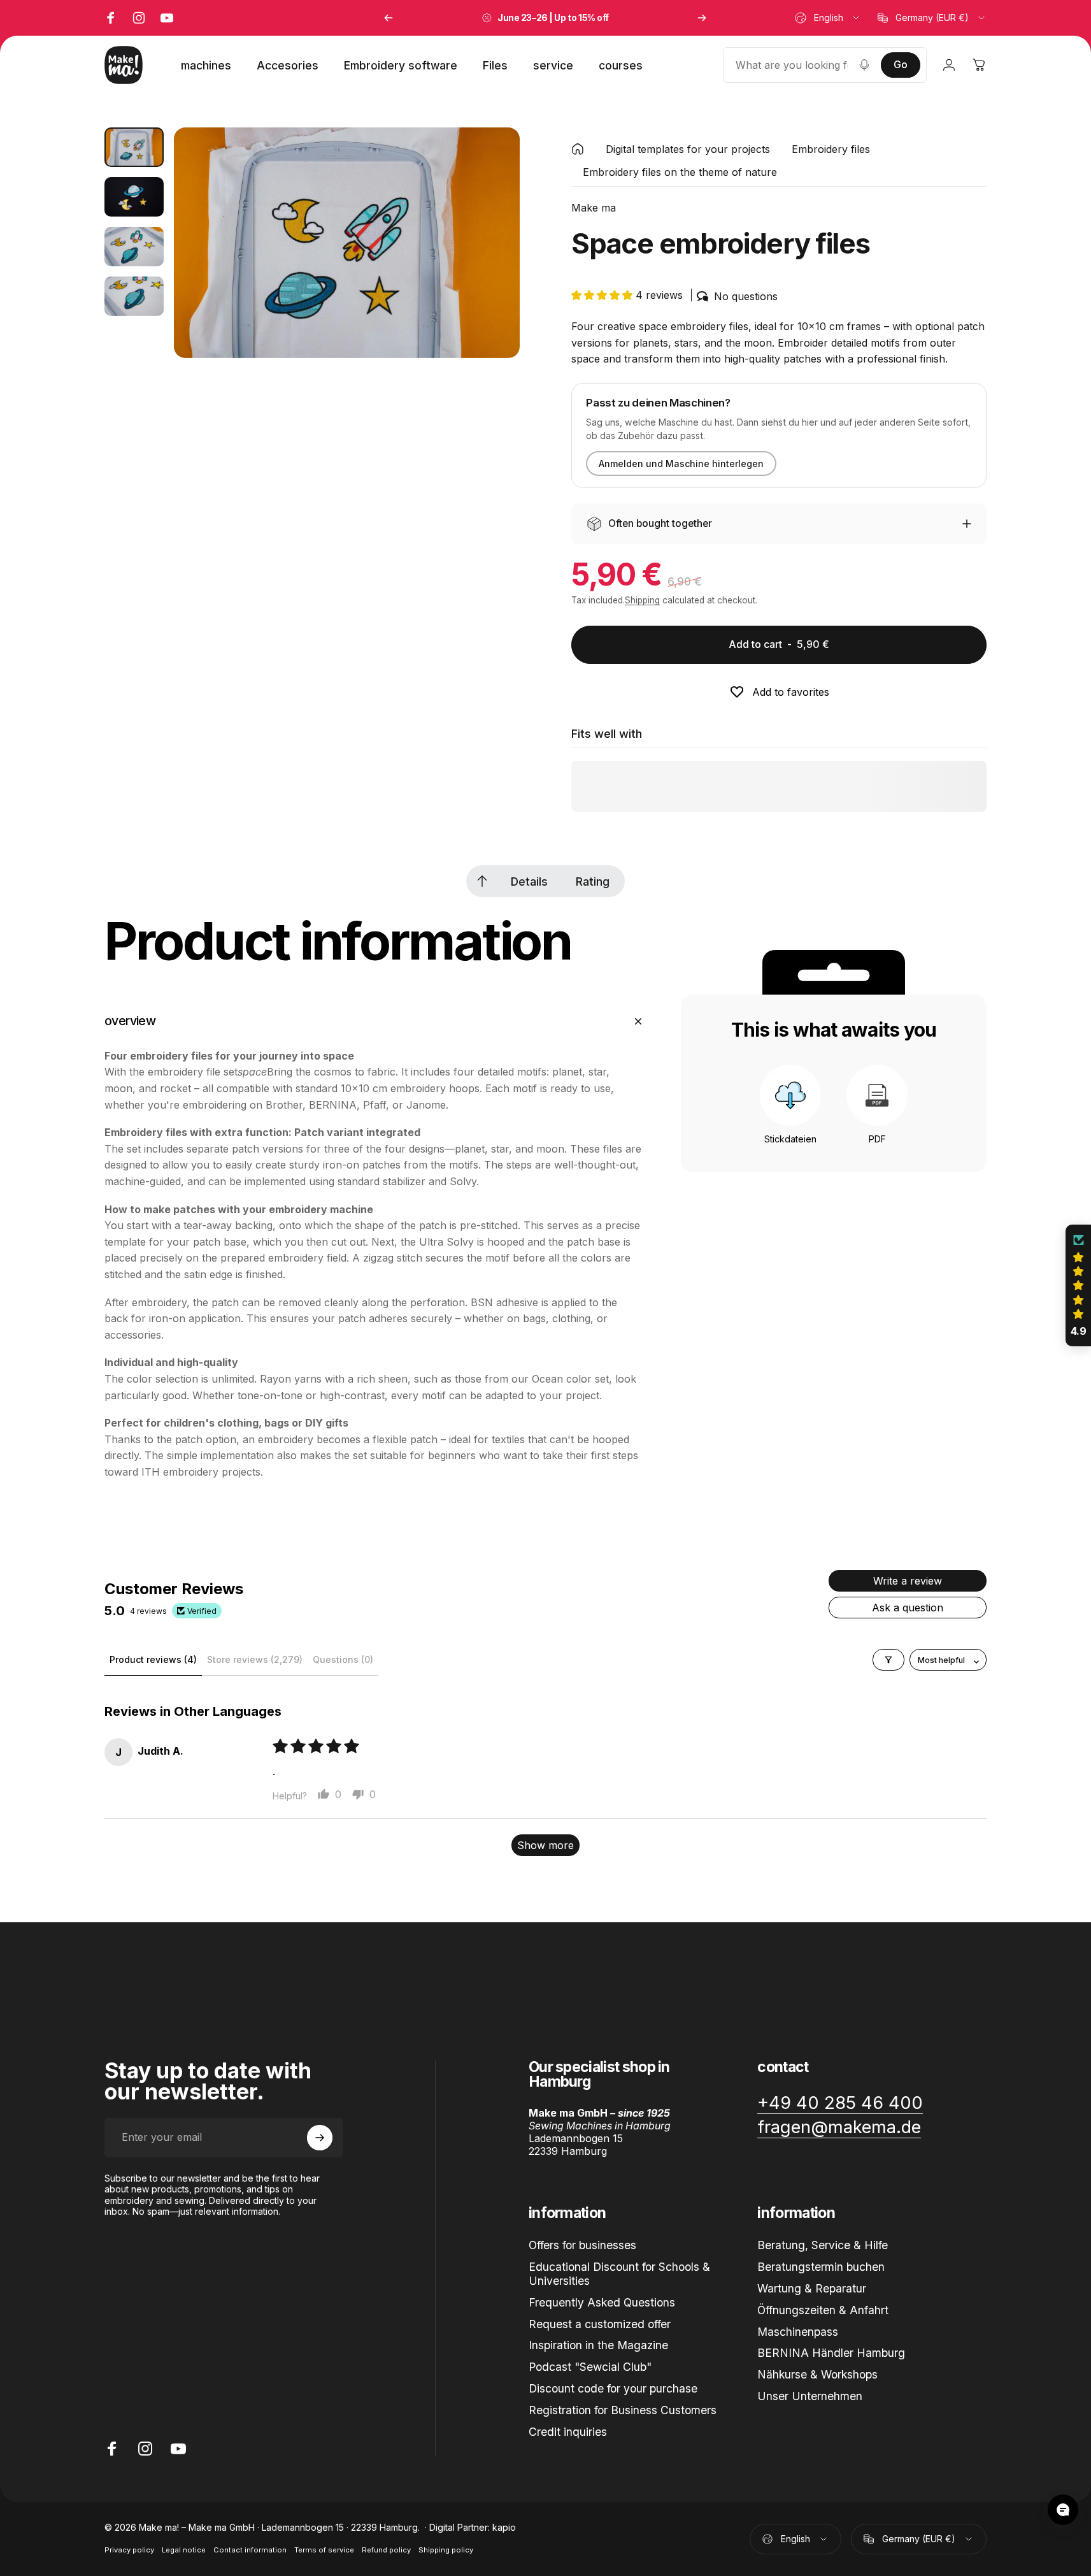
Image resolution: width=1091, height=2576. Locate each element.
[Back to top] (482, 881)
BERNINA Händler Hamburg (831, 2353)
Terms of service (324, 2550)
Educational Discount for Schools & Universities (619, 2274)
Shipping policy (446, 2550)
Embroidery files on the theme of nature (680, 172)
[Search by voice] (864, 65)
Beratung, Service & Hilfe (823, 2245)
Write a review (908, 1581)
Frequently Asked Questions (602, 2302)
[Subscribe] (320, 2138)
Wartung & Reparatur (812, 2288)
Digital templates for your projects (688, 149)
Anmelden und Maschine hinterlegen (681, 464)
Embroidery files (831, 149)
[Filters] (888, 1660)
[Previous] (389, 18)
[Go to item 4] (134, 296)
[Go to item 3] (134, 247)
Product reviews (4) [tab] (153, 1659)
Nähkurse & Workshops (817, 2374)
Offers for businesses (582, 2245)
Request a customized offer (600, 2324)
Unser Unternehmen (810, 2396)
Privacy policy (129, 2550)
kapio (504, 2527)
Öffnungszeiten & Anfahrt (823, 2310)
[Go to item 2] (134, 197)
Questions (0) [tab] (343, 1659)
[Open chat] (1063, 2510)
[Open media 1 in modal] (346, 243)
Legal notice (184, 2550)
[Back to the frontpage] (578, 149)
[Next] (702, 18)
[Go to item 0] (134, 147)
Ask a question (908, 1608)
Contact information (250, 2550)
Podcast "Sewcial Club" (590, 2367)
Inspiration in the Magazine (598, 2345)
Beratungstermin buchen (821, 2267)
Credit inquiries (568, 2432)
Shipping (642, 600)
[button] (603, 295)
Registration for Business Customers (623, 2410)
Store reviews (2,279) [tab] (255, 1659)
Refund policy (386, 2550)
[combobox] (828, 18)
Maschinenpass (798, 2332)
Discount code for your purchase (613, 2388)
